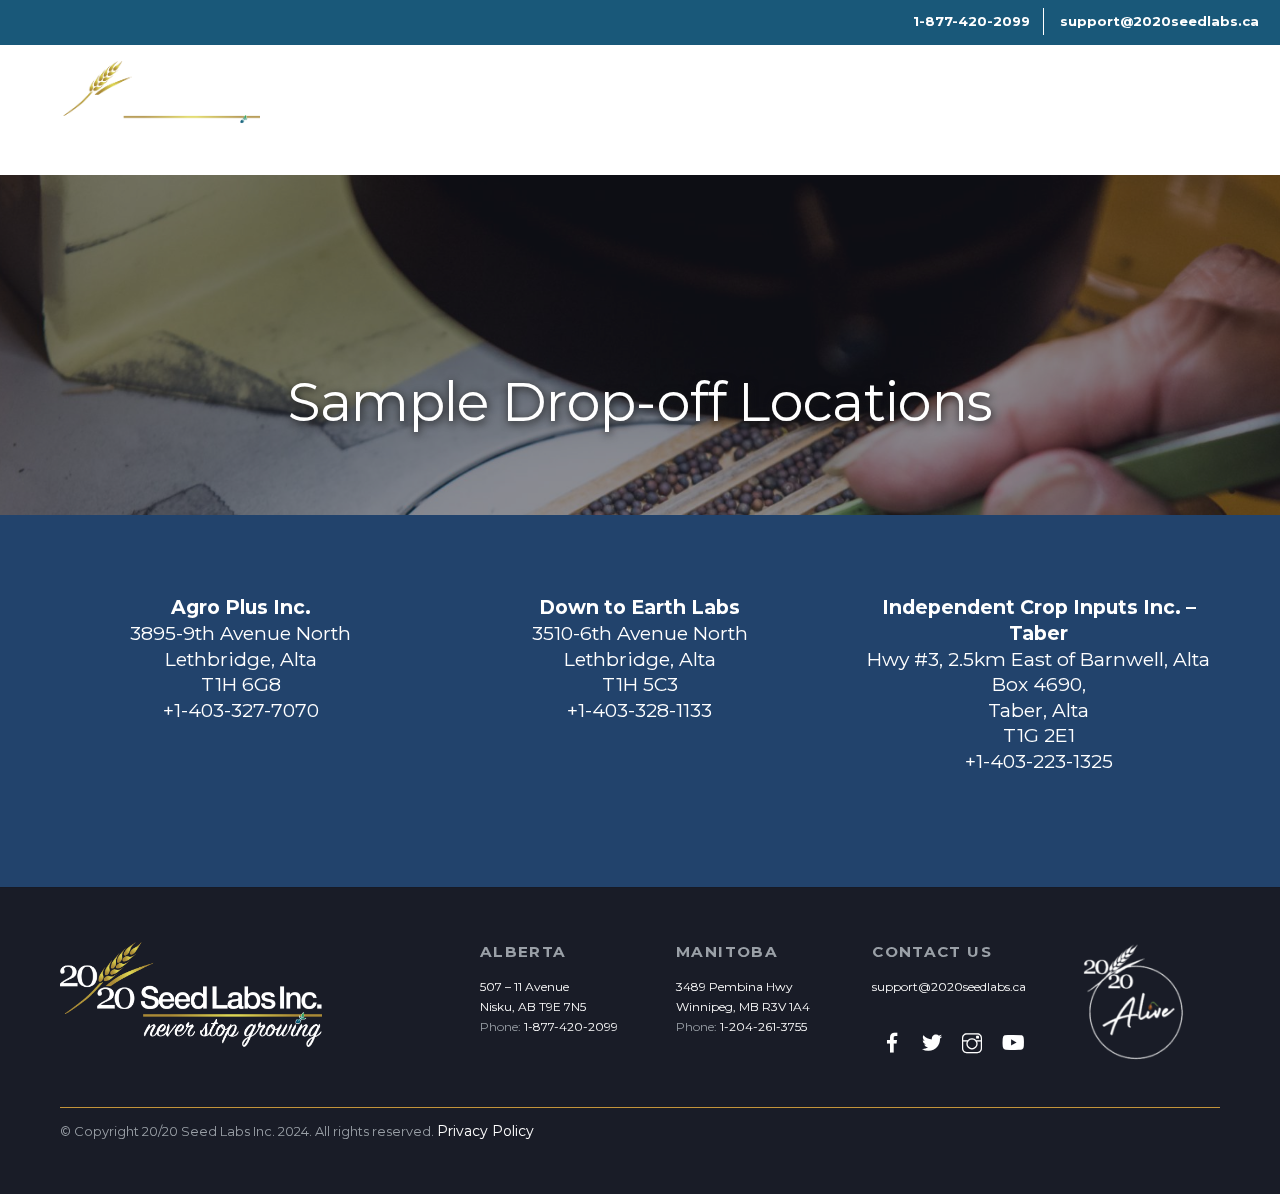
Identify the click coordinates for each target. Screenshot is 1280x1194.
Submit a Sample (1034, 126)
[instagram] (972, 1042)
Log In (1161, 126)
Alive (781, 126)
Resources (684, 126)
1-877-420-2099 (571, 1026)
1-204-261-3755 (763, 1026)
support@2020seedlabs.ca (949, 986)
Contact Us (881, 126)
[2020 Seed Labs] (160, 130)
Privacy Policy (485, 1131)
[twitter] (932, 1042)
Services (570, 126)
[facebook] (892, 1042)
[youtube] (1012, 1042)
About (476, 126)
